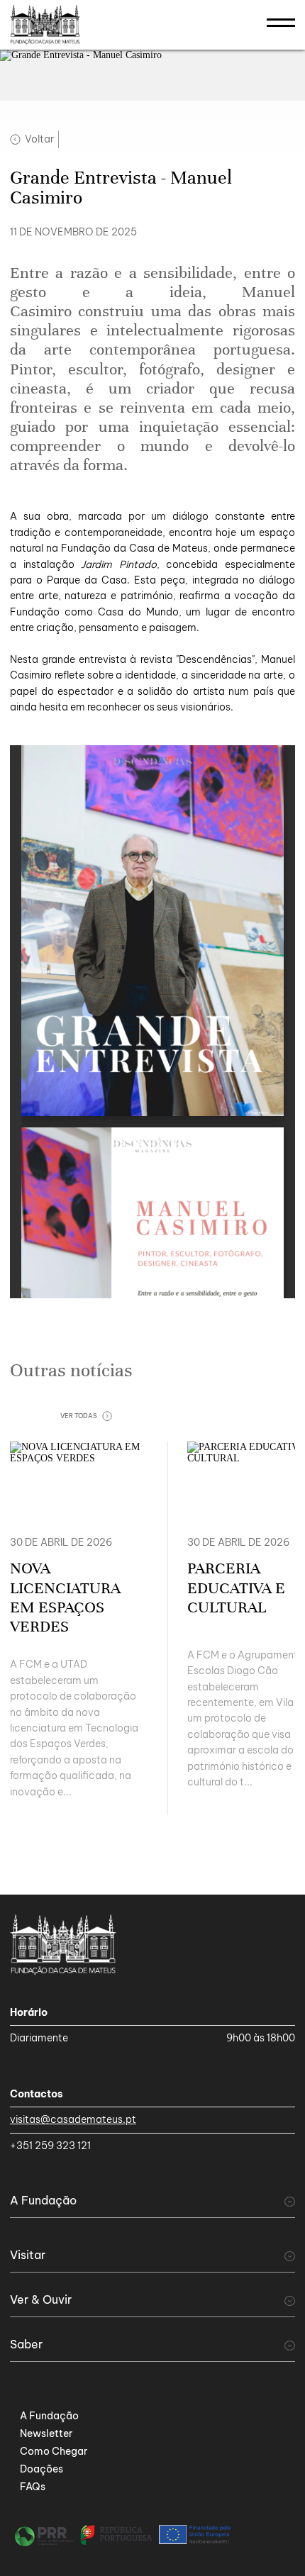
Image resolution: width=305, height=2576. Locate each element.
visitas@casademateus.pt (73, 2119)
